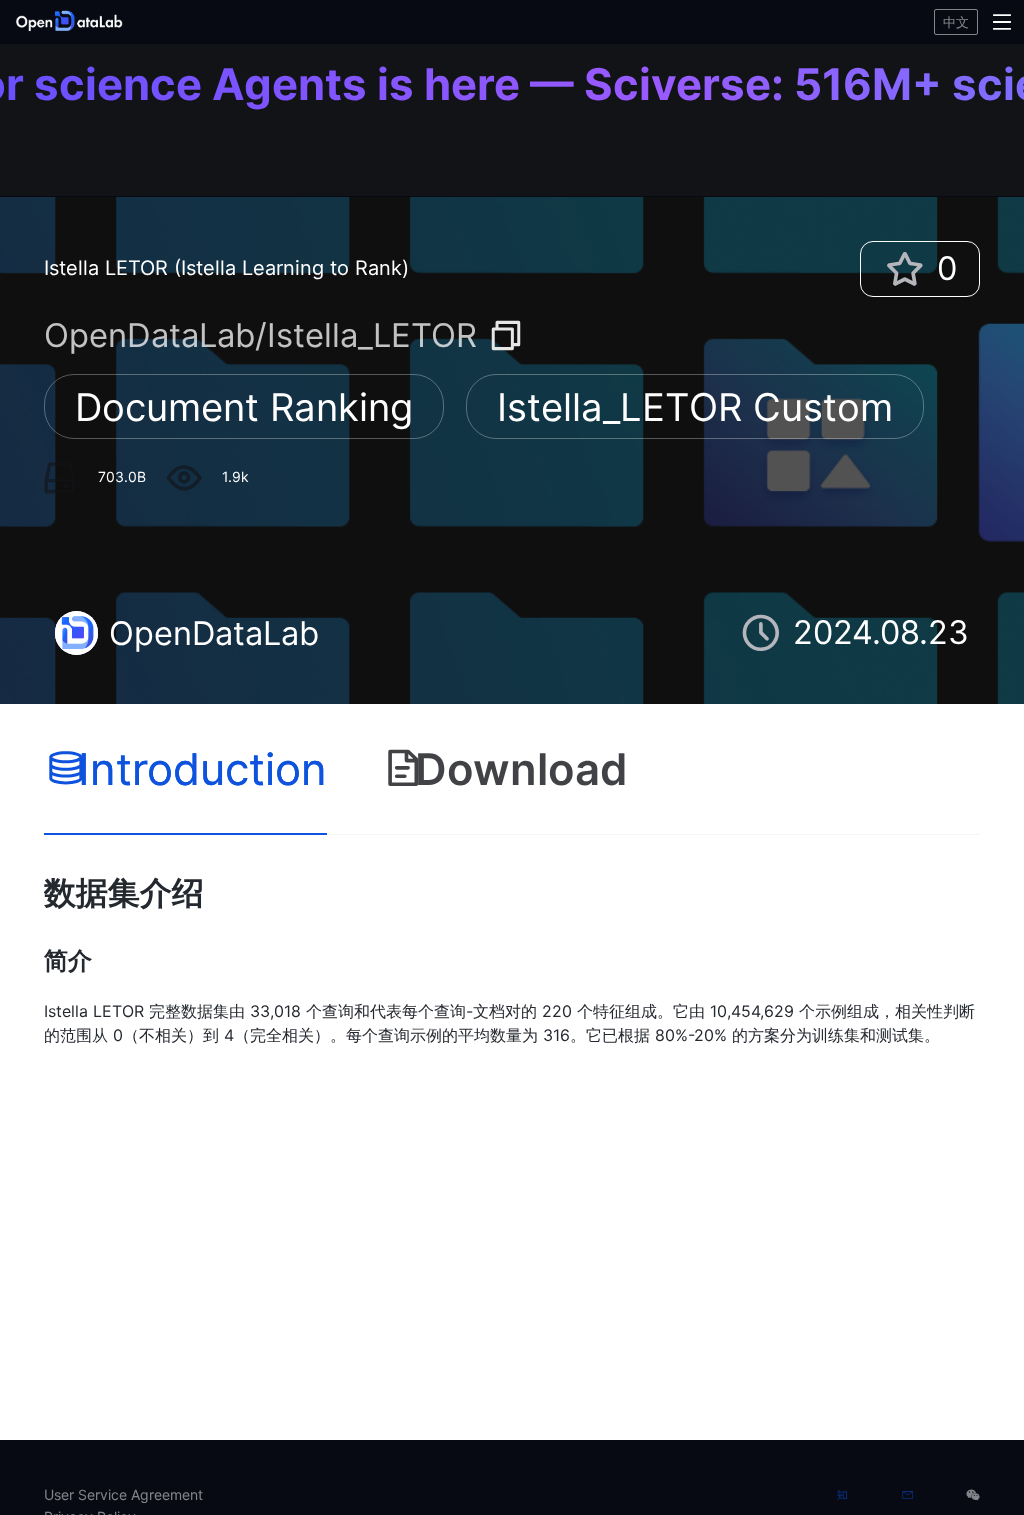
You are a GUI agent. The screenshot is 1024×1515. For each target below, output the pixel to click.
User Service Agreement (123, 1494)
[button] (174, 22)
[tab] (185, 770)
